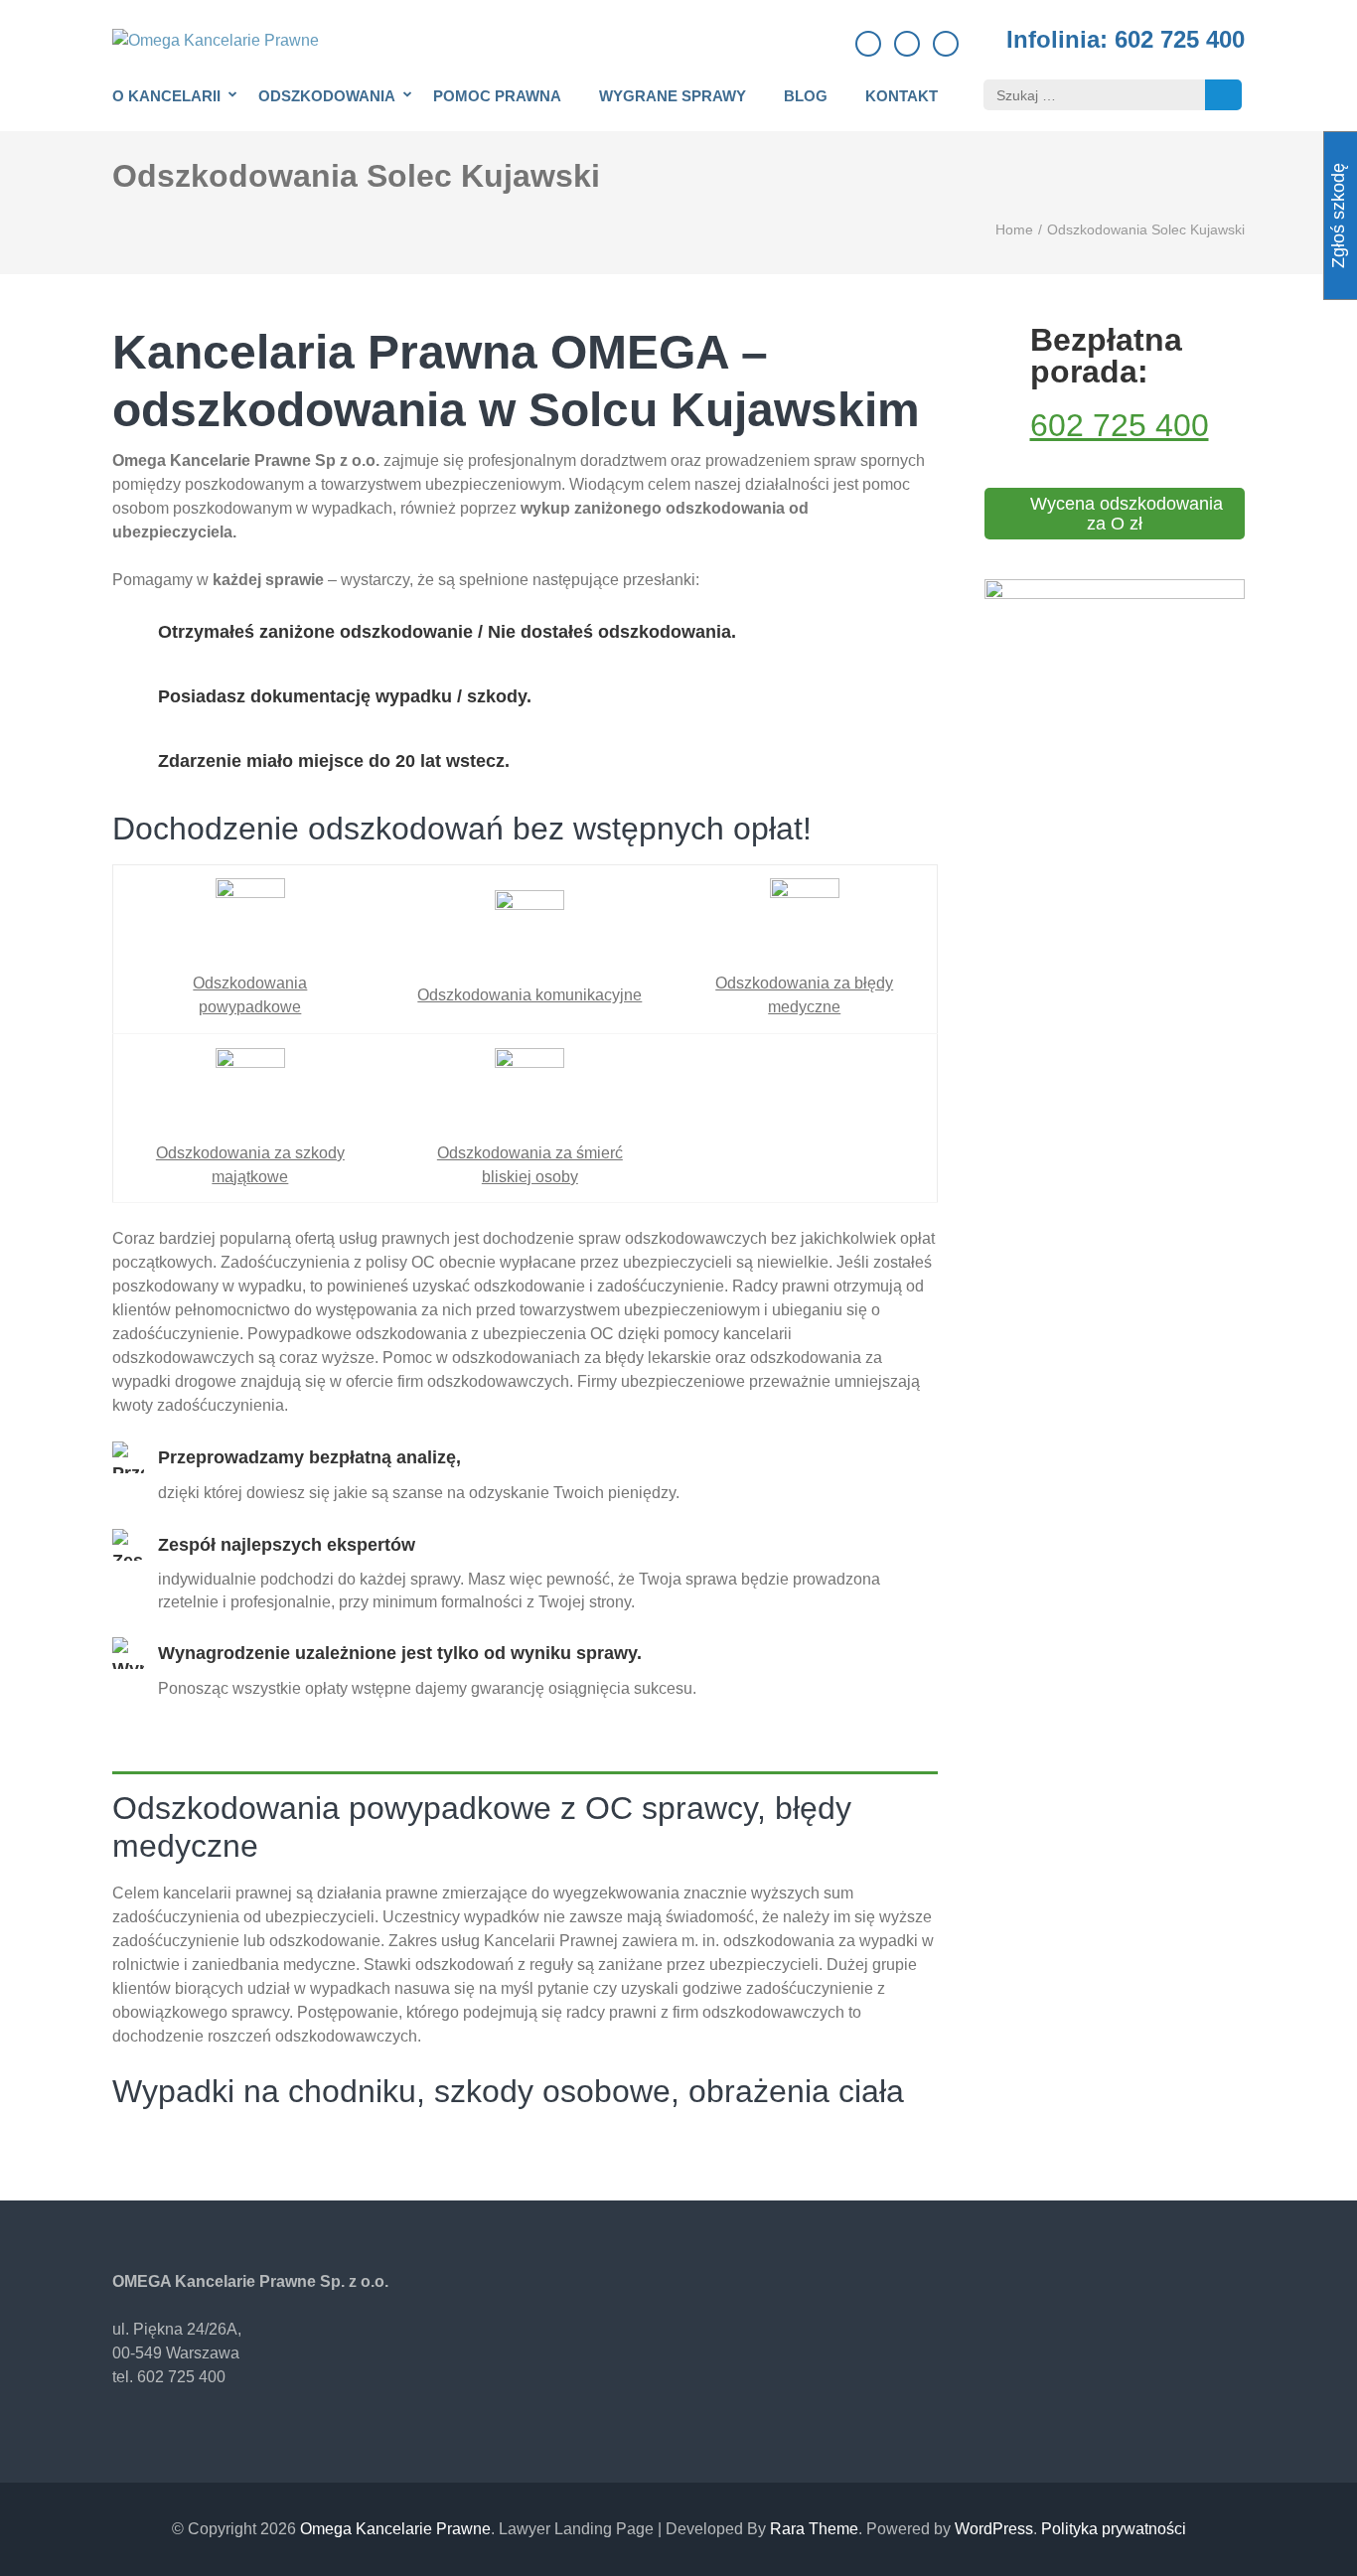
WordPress (994, 2529)
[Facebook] (868, 44)
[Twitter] (907, 44)
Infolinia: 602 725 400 (1126, 40)
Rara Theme (814, 2529)
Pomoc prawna (497, 96)
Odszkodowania (327, 96)
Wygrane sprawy (673, 96)
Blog (806, 96)
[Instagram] (946, 44)
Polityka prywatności (1114, 2529)
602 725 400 (1120, 425)
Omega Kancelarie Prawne (395, 2529)
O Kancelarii (166, 96)
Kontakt (902, 96)
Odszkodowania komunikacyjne (529, 995)
